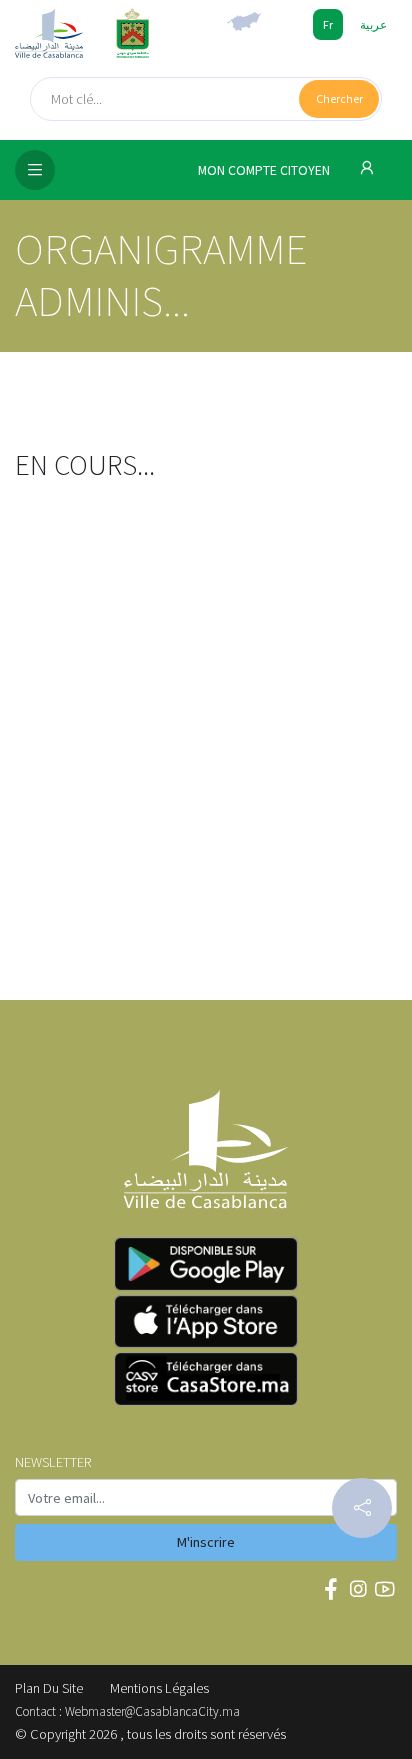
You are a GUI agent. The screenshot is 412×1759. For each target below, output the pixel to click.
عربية (373, 24)
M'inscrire (206, 1542)
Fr (328, 24)
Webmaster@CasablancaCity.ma (152, 1711)
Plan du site (49, 1688)
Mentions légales (159, 1688)
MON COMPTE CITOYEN (265, 170)
